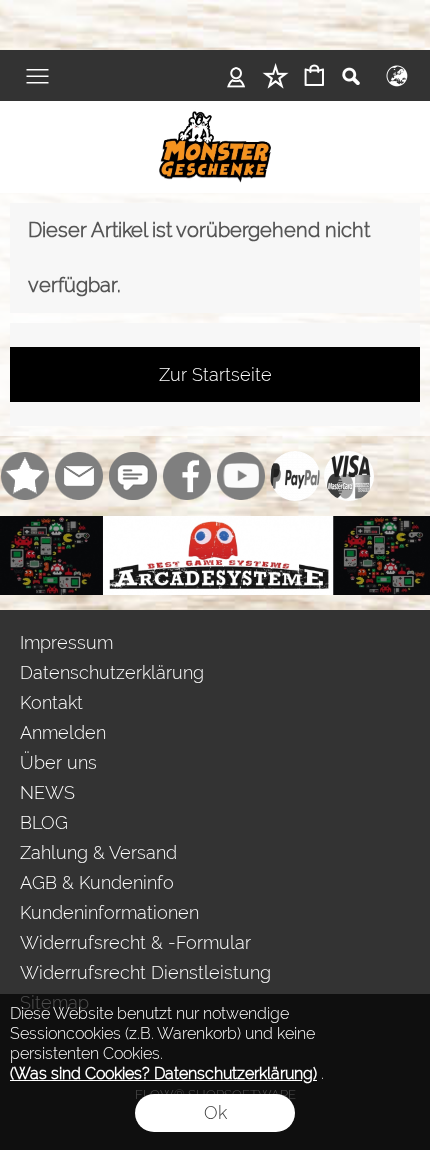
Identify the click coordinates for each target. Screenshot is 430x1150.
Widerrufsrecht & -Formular (135, 942)
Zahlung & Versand (98, 852)
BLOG (44, 822)
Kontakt (51, 702)
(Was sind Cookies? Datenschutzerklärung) (163, 1073)
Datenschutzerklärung (112, 672)
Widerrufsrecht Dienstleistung (145, 972)
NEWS (47, 792)
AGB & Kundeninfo (97, 882)
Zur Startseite (215, 374)
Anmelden (63, 732)
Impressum (66, 642)
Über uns (58, 762)
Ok (215, 1112)
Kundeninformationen (109, 912)
